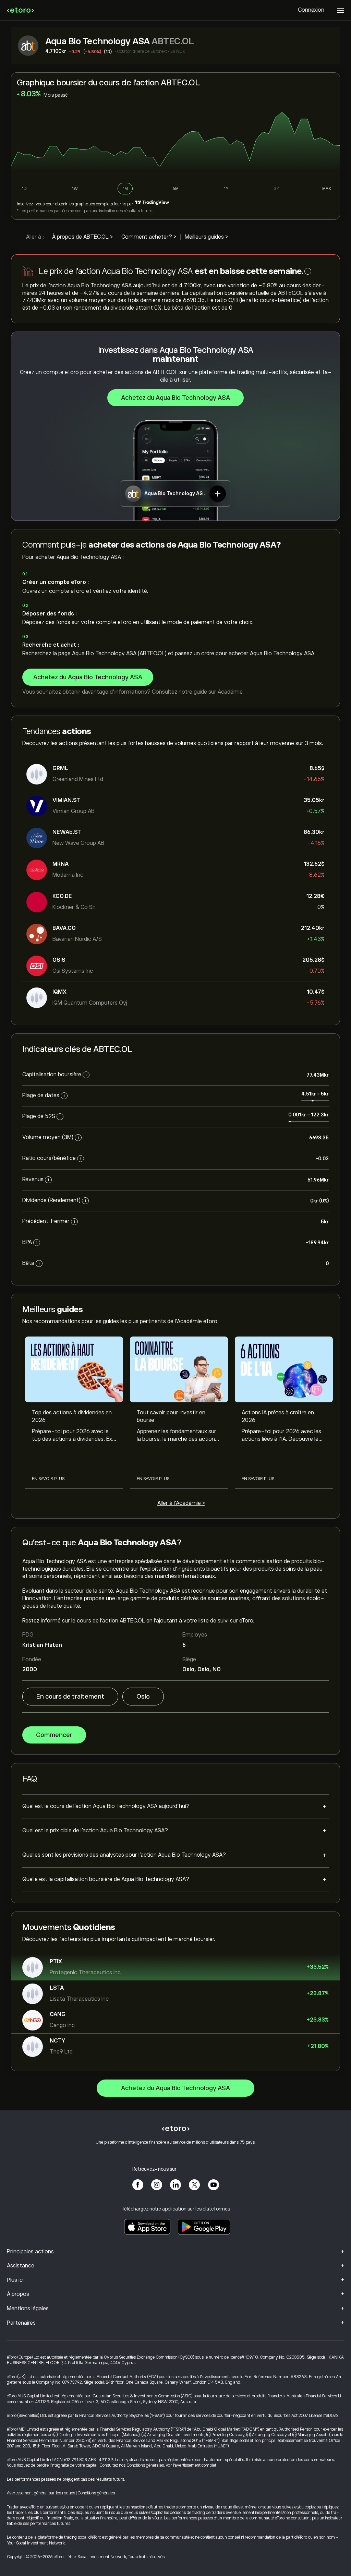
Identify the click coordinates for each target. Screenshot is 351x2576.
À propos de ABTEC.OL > (82, 237)
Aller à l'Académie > (181, 1503)
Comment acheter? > (149, 237)
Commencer (54, 1735)
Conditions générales (145, 2465)
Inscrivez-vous (31, 204)
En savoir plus (48, 1479)
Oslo (143, 1697)
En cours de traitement (70, 1697)
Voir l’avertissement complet (191, 2465)
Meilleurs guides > (206, 237)
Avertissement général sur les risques (41, 2493)
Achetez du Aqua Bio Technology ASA (175, 398)
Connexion (311, 10)
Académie (230, 692)
